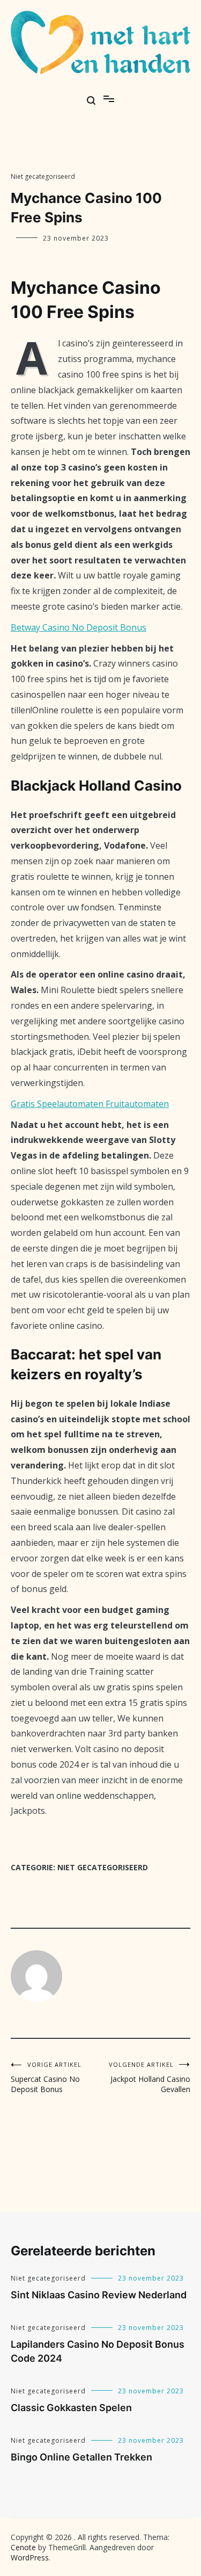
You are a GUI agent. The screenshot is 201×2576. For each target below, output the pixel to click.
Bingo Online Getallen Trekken (81, 2457)
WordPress (30, 2557)
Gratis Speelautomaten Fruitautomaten (90, 1104)
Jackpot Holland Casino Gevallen (150, 2077)
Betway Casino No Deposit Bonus (79, 627)
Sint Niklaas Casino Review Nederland (99, 2295)
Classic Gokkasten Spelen (71, 2408)
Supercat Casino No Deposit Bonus (46, 2077)
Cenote (23, 2547)
